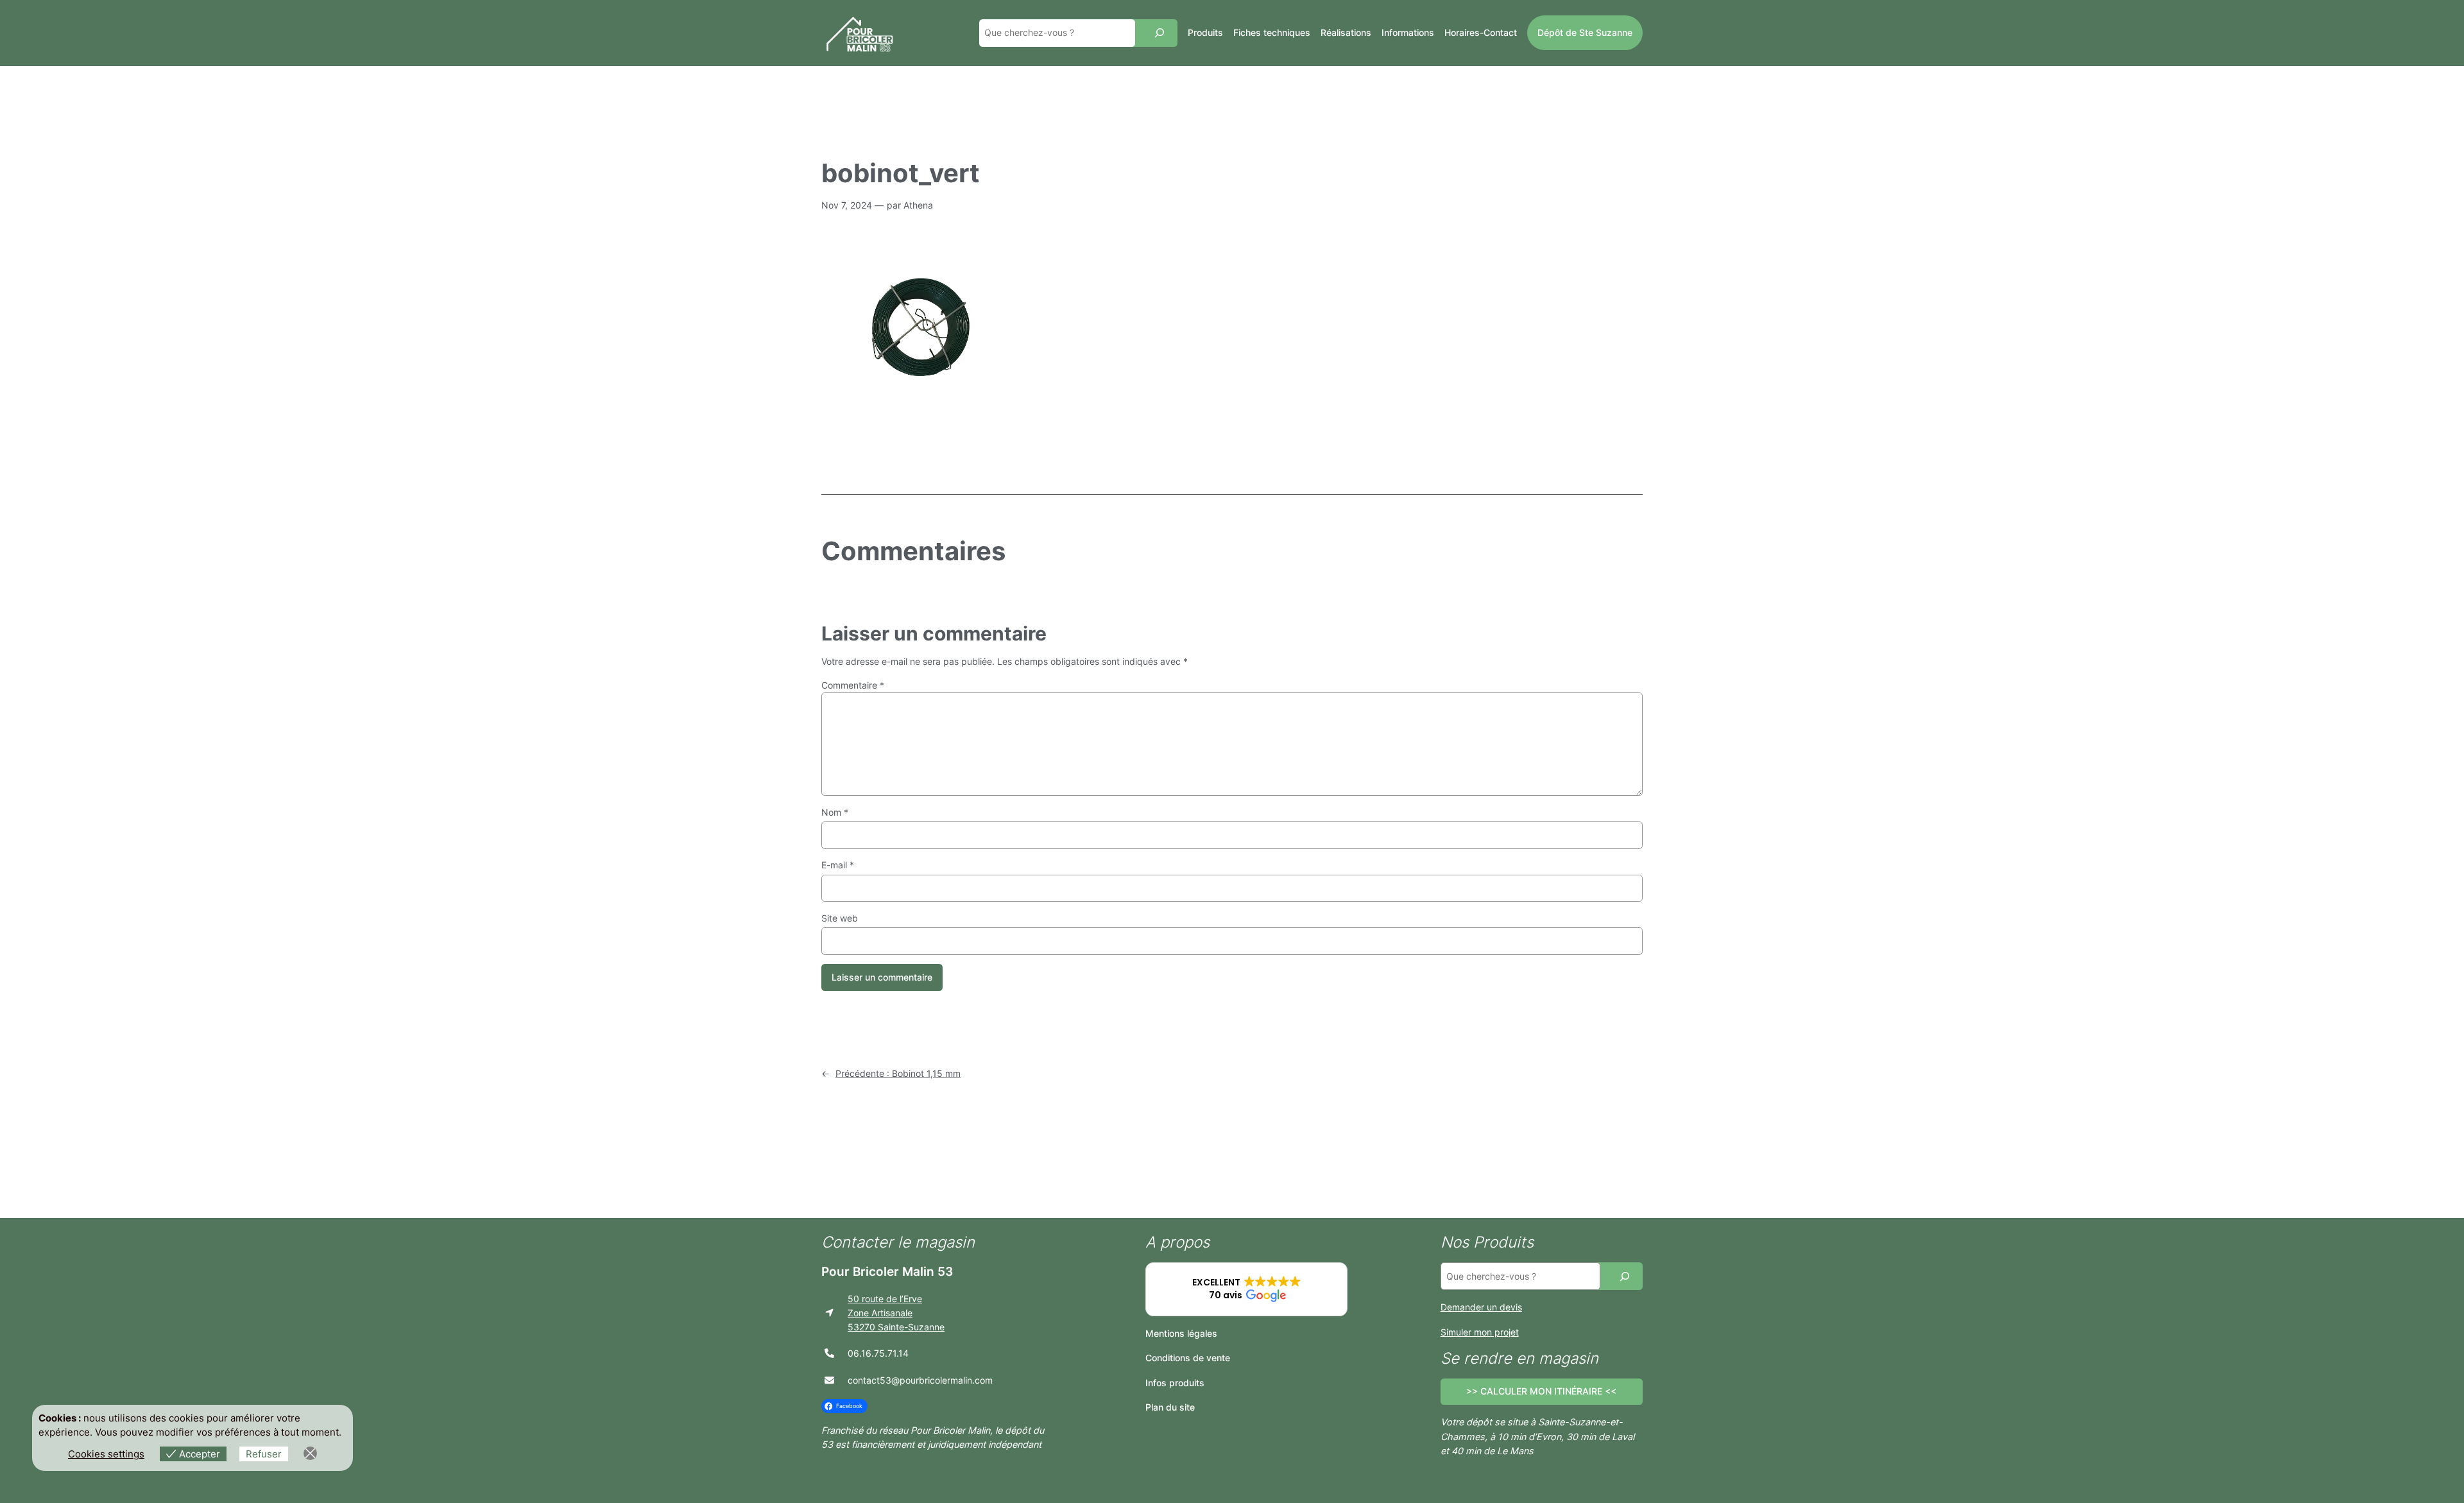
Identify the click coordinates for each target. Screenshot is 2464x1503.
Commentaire (853, 685)
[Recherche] (1159, 33)
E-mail (838, 865)
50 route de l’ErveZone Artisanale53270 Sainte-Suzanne (896, 1313)
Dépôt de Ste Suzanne (1585, 32)
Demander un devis (1481, 1307)
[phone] (829, 1353)
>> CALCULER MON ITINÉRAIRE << (1541, 1391)
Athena (918, 205)
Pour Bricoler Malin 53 (887, 1271)
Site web (840, 918)
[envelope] (829, 1380)
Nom (835, 812)
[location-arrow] (829, 1313)
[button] (1246, 1289)
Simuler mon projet (1480, 1332)
